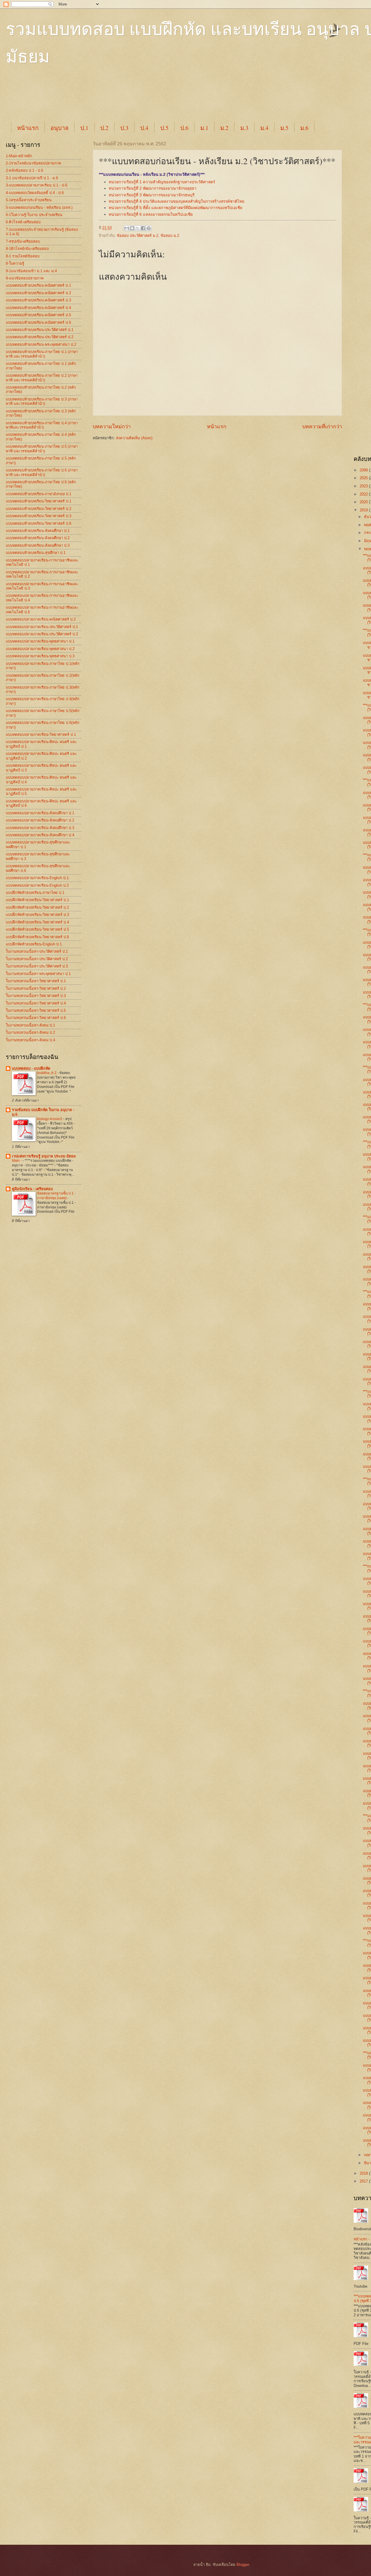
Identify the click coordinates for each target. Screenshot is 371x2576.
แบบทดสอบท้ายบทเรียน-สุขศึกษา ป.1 (36, 553)
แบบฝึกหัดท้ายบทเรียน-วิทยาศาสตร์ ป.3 (37, 915)
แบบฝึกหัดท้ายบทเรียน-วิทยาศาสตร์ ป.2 (37, 907)
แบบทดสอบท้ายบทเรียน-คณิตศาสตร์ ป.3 (38, 300)
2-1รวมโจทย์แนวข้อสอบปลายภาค (33, 163)
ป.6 (184, 128)
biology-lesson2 (50, 1119)
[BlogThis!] (132, 228)
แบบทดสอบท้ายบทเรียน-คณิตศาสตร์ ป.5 (38, 315)
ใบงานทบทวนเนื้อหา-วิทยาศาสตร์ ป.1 (36, 981)
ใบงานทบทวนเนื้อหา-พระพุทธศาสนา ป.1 (38, 974)
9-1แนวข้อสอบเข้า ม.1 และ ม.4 (31, 271)
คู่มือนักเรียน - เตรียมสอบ (32, 1189)
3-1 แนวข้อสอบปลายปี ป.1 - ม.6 (32, 178)
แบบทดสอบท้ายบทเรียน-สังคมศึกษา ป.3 (38, 545)
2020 (364, 502)
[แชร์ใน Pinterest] (149, 228)
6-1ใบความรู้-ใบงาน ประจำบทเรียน (34, 215)
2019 (364, 510)
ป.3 (124, 128)
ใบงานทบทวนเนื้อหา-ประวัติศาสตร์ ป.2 (37, 959)
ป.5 (164, 128)
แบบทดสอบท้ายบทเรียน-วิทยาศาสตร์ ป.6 (39, 523)
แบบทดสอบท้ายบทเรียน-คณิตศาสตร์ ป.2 (38, 293)
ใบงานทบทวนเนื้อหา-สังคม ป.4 (30, 1040)
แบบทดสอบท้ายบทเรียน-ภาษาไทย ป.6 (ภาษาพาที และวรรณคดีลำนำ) (42, 472)
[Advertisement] (151, 99)
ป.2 (104, 128)
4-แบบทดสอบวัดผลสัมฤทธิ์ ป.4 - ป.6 (35, 193)
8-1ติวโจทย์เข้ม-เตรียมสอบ (27, 249)
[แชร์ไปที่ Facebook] (143, 228)
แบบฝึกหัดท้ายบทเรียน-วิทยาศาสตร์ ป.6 (37, 937)
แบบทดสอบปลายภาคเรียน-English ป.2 (37, 885)
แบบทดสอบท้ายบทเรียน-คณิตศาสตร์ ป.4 (38, 308)
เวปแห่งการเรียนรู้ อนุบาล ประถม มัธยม (44, 1156)
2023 (364, 486)
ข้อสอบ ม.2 (170, 236)
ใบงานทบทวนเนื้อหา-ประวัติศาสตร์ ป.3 (37, 966)
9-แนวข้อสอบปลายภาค (25, 278)
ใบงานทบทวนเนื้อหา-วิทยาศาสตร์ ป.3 (36, 996)
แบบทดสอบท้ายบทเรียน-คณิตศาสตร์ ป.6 (38, 322)
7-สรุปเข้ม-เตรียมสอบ (23, 241)
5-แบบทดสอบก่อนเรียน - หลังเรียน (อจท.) (39, 207)
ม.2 (224, 128)
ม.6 (304, 128)
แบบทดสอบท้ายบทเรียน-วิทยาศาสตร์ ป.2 (39, 509)
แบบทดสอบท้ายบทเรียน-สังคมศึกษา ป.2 (38, 538)
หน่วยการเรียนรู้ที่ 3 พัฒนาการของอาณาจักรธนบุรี (152, 195)
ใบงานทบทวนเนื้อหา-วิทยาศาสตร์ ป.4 (36, 1003)
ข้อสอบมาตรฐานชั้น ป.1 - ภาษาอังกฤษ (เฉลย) (56, 1196)
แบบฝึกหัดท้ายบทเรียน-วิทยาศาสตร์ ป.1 (37, 900)
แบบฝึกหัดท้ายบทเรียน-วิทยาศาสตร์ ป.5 (37, 929)
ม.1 (204, 128)
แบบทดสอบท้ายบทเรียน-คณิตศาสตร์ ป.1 (38, 285)
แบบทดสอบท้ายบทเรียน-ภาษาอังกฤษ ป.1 (39, 494)
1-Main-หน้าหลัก (19, 156)
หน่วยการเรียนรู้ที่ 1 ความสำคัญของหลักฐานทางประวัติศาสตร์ (162, 182)
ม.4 (264, 128)
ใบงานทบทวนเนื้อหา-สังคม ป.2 (30, 1032)
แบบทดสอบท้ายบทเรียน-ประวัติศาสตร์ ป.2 (40, 337)
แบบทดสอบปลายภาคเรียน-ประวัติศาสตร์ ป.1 (42, 627)
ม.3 (244, 128)
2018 (364, 2173)
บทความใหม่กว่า (112, 427)
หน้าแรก (28, 128)
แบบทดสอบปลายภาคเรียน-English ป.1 (37, 878)
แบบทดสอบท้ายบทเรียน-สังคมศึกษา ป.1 (38, 531)
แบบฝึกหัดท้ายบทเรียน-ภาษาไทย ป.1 (35, 893)
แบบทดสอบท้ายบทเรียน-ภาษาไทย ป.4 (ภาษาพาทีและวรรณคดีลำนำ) (42, 425)
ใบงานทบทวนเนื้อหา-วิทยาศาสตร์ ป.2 (36, 988)
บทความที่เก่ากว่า (322, 427)
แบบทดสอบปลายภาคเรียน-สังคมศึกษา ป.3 (40, 828)
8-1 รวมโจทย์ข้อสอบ (23, 256)
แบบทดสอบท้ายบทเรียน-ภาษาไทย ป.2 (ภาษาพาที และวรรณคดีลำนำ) (42, 378)
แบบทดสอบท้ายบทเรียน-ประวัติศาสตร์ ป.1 (40, 330)
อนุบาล (59, 128)
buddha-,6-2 (47, 1073)
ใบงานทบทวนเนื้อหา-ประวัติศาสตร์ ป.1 (37, 951)
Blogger (243, 2565)
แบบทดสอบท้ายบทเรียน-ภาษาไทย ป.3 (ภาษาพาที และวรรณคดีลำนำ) (42, 401)
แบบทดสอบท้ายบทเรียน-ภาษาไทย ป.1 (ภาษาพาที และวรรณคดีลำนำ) (42, 354)
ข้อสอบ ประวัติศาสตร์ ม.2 (138, 236)
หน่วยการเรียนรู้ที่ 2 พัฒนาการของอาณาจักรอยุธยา (153, 188)
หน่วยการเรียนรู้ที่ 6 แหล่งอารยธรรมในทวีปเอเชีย (151, 214)
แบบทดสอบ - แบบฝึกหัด (31, 1068)
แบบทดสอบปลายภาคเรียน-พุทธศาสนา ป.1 (40, 641)
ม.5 (284, 128)
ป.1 (84, 128)
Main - (17, 1161)
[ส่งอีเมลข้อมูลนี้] (127, 228)
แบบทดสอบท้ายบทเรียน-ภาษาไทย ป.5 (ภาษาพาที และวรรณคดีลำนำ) (42, 449)
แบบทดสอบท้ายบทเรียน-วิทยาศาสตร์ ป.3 (39, 516)
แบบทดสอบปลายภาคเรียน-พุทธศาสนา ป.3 (40, 656)
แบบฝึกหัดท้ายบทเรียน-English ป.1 (34, 944)
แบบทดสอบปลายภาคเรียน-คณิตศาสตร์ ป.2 (41, 619)
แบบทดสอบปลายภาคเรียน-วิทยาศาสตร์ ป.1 (41, 734)
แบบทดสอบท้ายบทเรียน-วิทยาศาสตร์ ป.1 (39, 501)
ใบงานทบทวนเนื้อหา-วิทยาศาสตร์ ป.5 (36, 1010)
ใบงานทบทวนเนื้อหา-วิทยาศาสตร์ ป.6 (36, 1018)
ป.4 (144, 128)
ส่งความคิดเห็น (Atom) (134, 438)
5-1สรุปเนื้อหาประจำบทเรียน (29, 200)
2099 (364, 470)
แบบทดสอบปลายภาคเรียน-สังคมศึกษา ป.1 (40, 813)
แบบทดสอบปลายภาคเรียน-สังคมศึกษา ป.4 (40, 835)
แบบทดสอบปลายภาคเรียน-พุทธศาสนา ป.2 (40, 649)
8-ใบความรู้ (15, 263)
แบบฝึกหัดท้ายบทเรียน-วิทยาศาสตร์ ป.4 (37, 922)
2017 (364, 2181)
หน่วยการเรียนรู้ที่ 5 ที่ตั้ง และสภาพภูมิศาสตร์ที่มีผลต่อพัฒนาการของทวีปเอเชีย (176, 208)
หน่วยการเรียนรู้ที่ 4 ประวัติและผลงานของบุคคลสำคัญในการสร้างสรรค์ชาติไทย (177, 201)
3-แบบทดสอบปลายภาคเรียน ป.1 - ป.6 (37, 185)
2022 (364, 494)
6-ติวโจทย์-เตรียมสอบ (23, 222)
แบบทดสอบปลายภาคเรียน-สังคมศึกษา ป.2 (40, 820)
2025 (364, 478)
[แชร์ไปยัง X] (138, 228)
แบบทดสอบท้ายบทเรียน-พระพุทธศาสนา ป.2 (41, 344)
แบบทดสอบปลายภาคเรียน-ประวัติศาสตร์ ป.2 (42, 634)
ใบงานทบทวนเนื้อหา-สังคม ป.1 (30, 1025)
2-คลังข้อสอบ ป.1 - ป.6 (24, 170)
